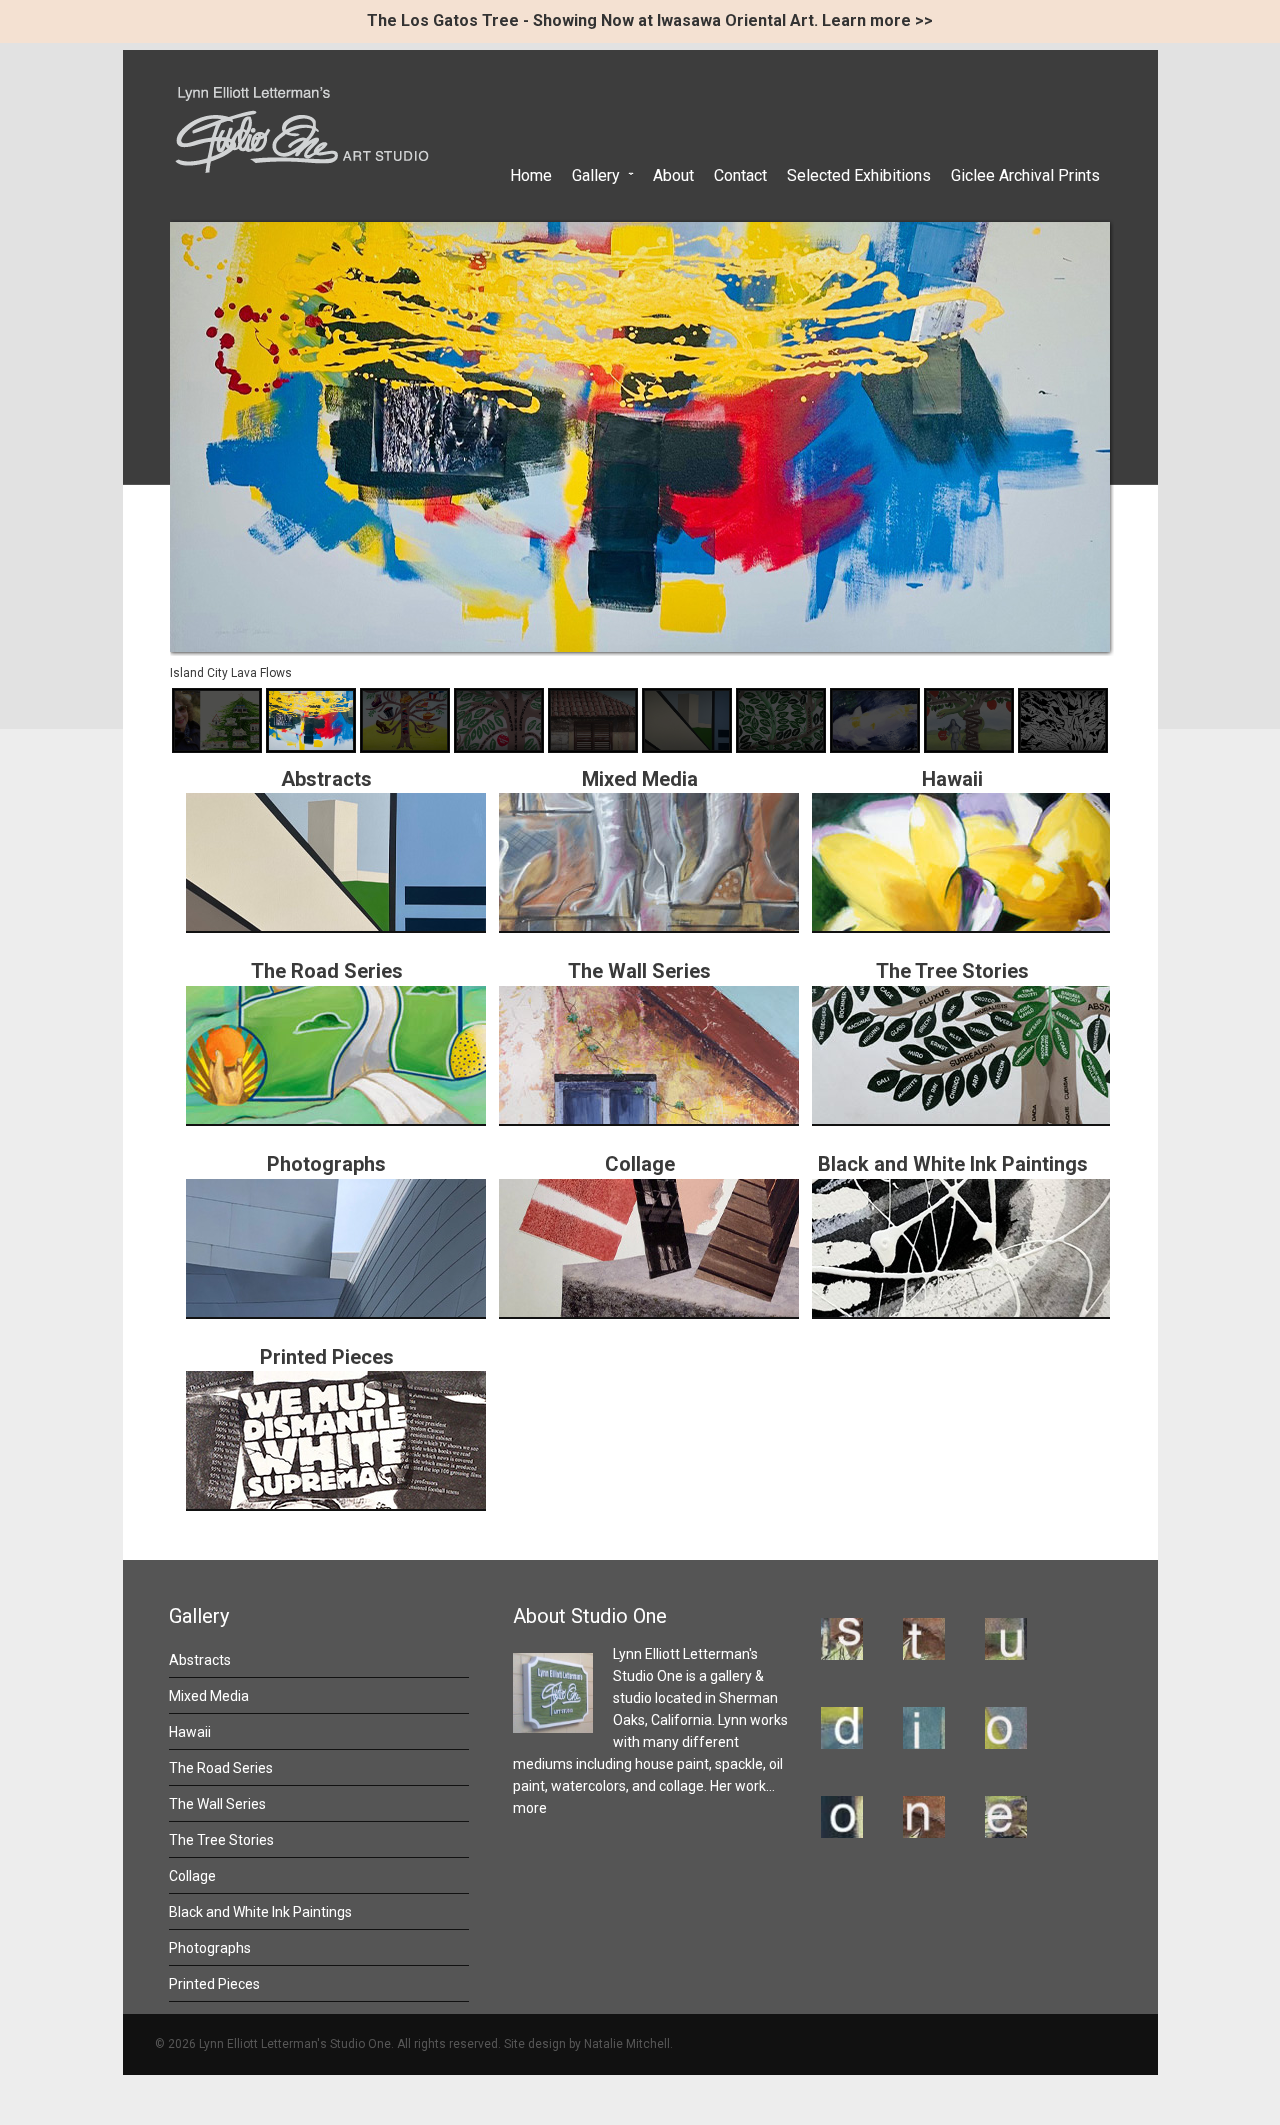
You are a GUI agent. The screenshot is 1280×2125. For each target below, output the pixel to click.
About (673, 175)
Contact (740, 175)
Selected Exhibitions (859, 175)
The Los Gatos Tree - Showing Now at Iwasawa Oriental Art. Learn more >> (650, 20)
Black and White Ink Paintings (953, 1164)
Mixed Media (209, 1696)
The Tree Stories (952, 971)
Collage (640, 1164)
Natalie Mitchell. (628, 2044)
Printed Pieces (327, 1357)
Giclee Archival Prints (1025, 175)
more (530, 1808)
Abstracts (326, 779)
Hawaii (190, 1732)
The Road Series (327, 971)
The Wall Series (639, 971)
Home (531, 175)
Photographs (326, 1164)
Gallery (596, 175)
